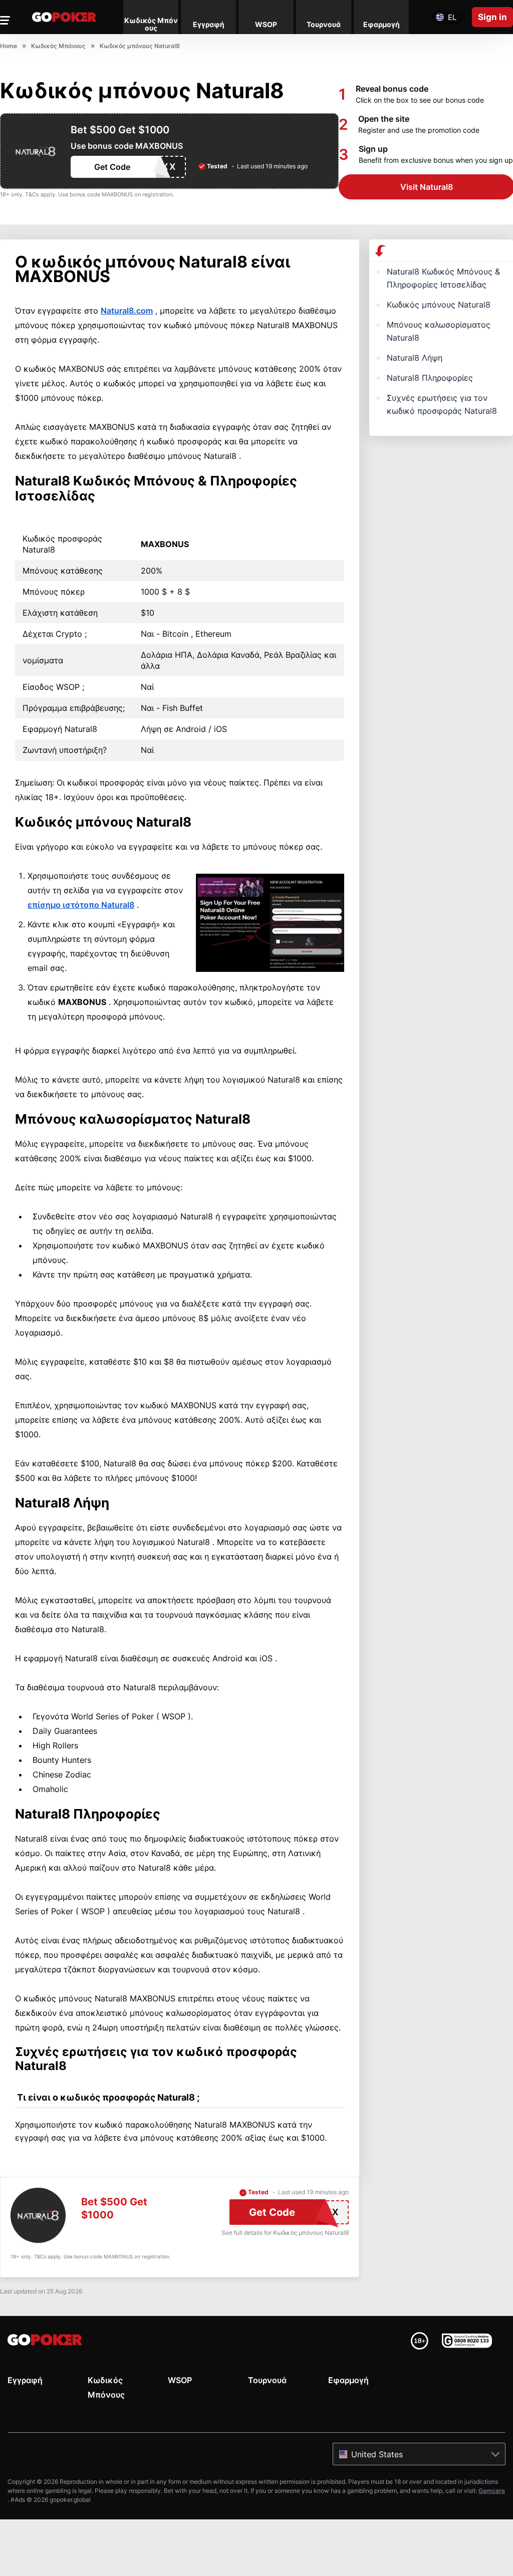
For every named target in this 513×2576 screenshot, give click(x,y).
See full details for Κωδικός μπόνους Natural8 (285, 2233)
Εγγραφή (25, 2380)
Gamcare (492, 2491)
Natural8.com (127, 311)
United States (377, 2454)
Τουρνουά (267, 2380)
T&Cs (32, 194)
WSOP (180, 2380)
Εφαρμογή (348, 2380)
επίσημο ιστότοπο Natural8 (81, 905)
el (452, 17)
